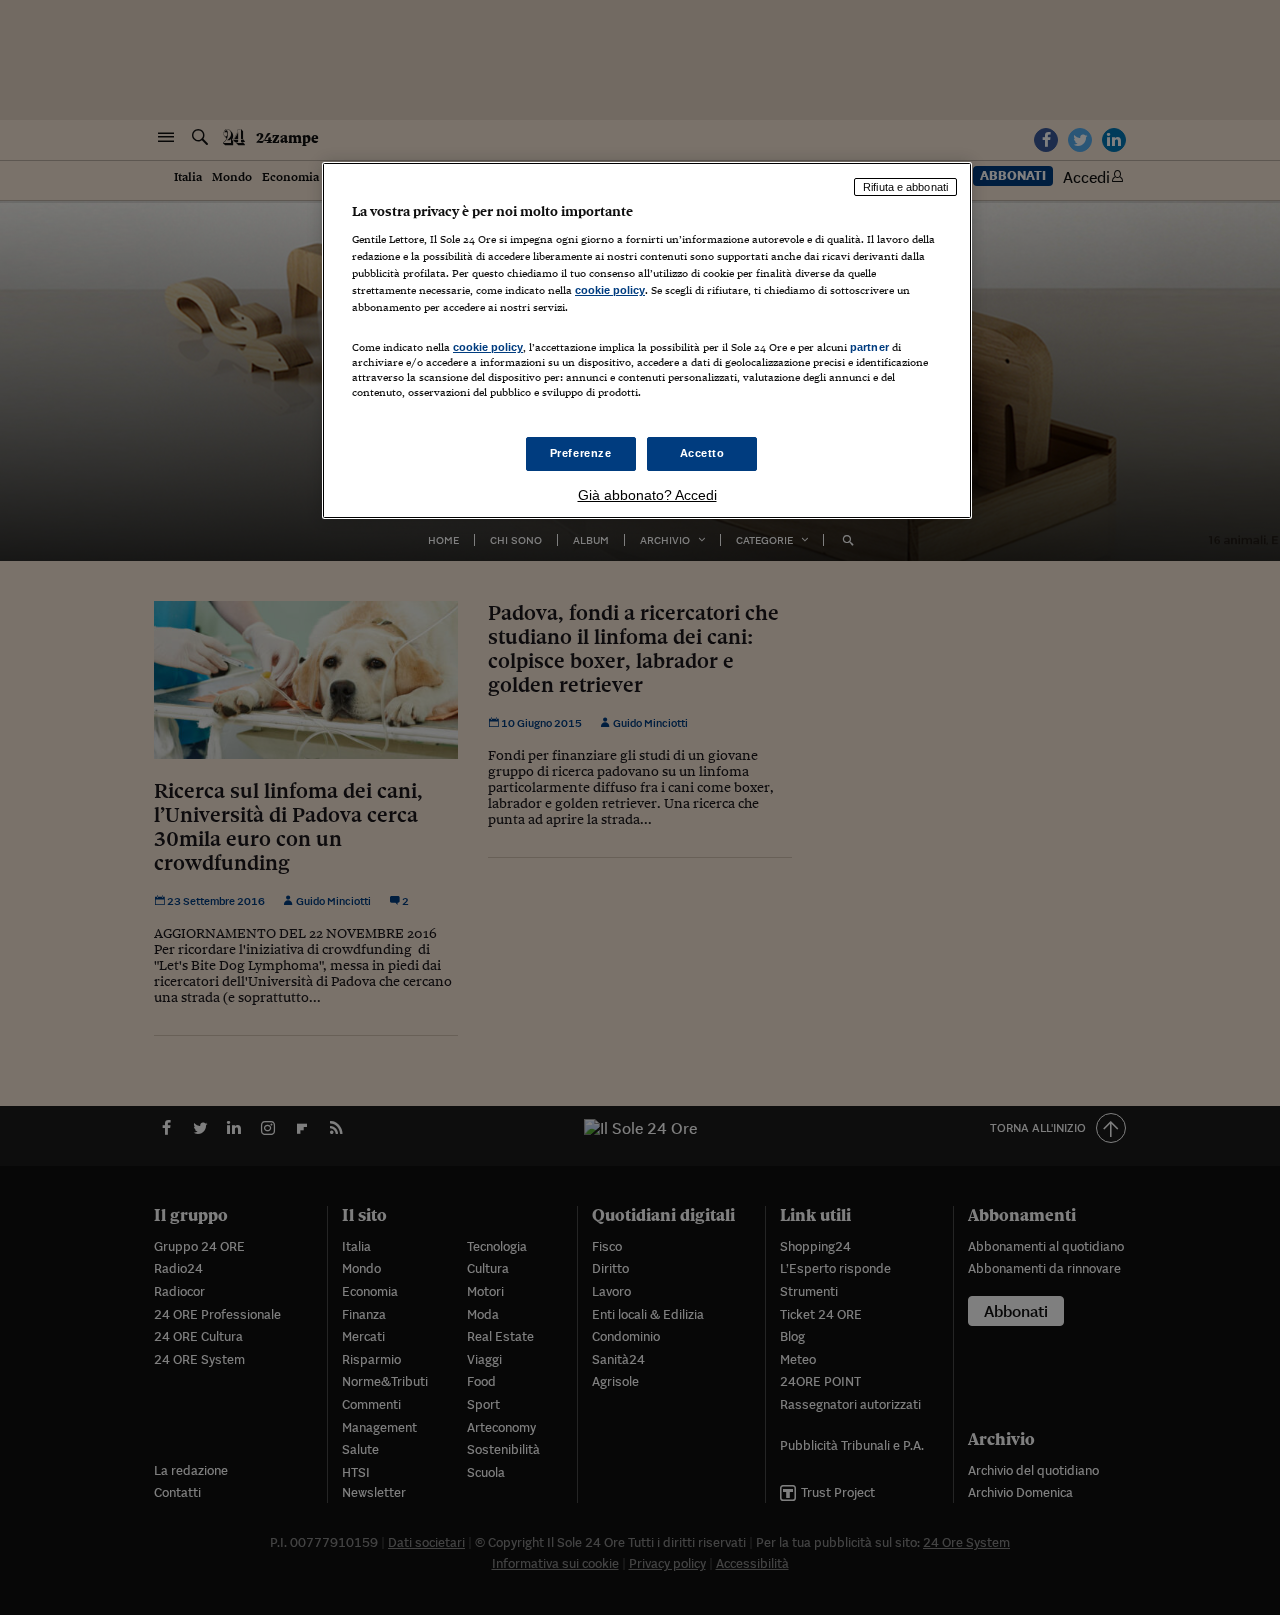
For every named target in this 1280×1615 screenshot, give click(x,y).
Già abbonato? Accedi (647, 495)
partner (869, 347)
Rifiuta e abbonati (905, 187)
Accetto (702, 453)
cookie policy (610, 290)
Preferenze (581, 453)
